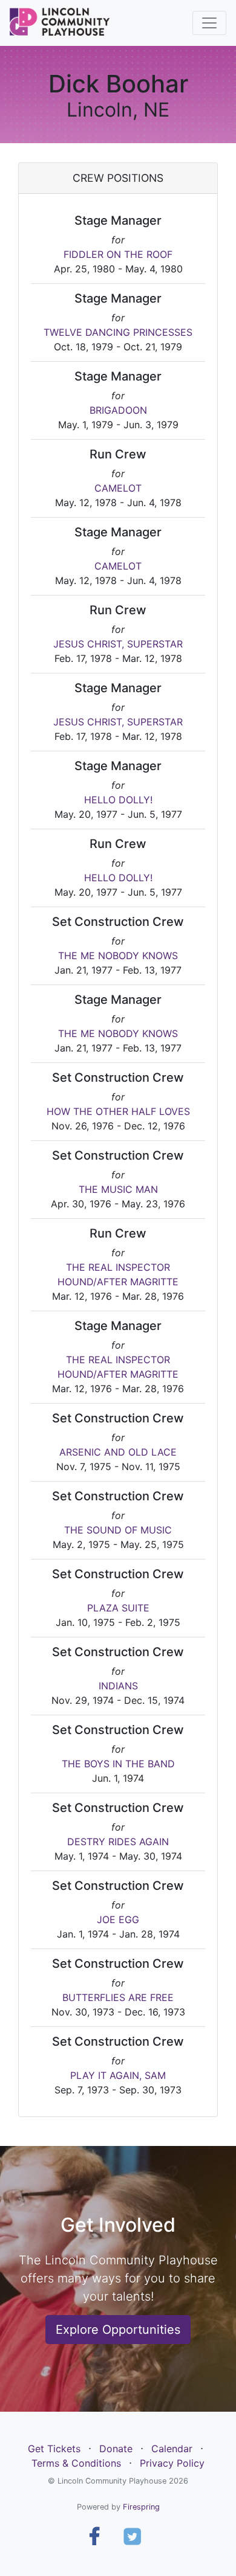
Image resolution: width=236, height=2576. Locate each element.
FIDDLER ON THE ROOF (118, 254)
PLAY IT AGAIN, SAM (118, 2075)
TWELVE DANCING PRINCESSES (118, 332)
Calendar (172, 2449)
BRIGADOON (118, 410)
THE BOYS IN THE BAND (118, 1764)
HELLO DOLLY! (118, 800)
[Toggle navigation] (209, 23)
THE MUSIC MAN (118, 1189)
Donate (116, 2449)
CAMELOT (118, 488)
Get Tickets (54, 2449)
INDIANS (118, 1686)
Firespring (141, 2507)
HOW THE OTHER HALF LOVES (118, 1111)
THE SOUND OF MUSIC (118, 1530)
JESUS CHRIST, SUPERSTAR (118, 644)
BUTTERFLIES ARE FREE (118, 1997)
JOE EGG (118, 1919)
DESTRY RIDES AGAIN (118, 1842)
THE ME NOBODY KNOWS (118, 956)
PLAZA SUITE (118, 1608)
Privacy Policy (172, 2463)
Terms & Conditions (76, 2463)
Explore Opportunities (118, 2330)
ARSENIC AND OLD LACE (118, 1452)
